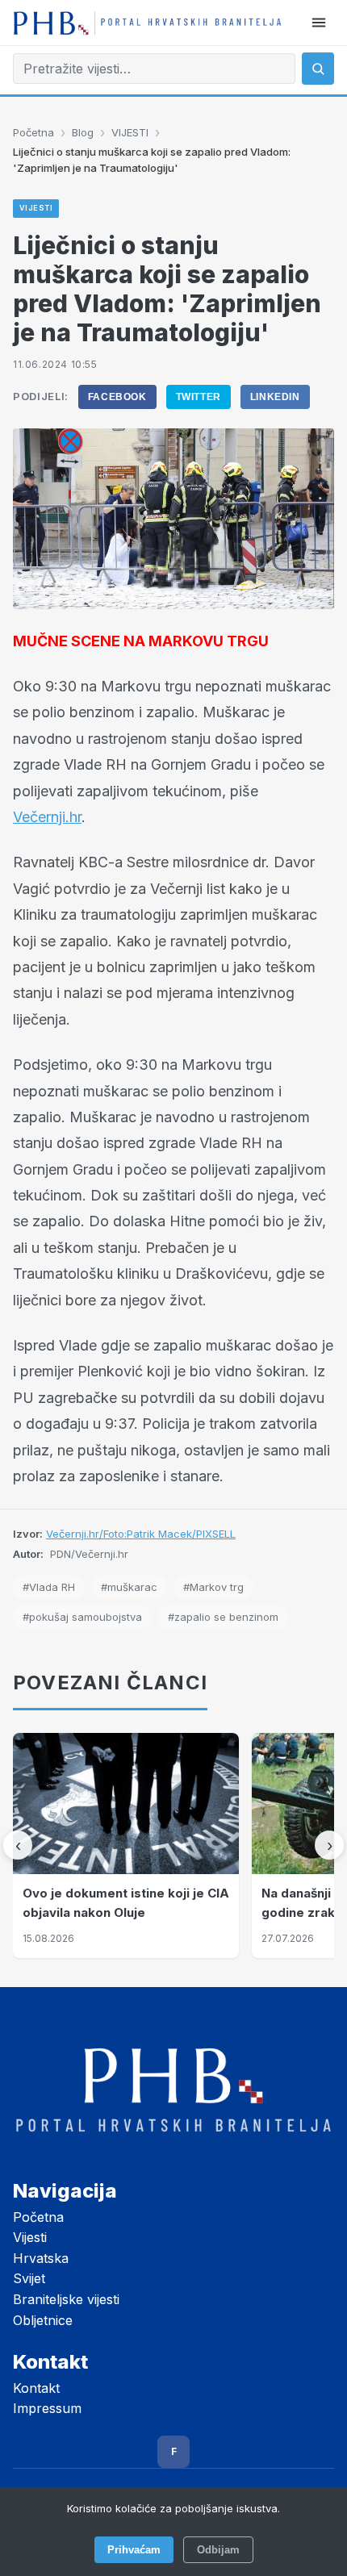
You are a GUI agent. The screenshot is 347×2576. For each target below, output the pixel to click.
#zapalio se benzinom (223, 1617)
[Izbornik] (319, 23)
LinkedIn (275, 397)
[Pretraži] (318, 69)
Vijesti (30, 2237)
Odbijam (218, 2550)
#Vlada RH (49, 1587)
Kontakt (36, 2388)
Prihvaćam (134, 2550)
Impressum (47, 2408)
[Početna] (147, 23)
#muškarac (129, 1587)
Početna (33, 132)
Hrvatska (41, 2258)
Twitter (199, 397)
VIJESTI (130, 132)
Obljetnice (43, 2320)
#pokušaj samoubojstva (82, 1617)
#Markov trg (213, 1587)
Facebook (117, 397)
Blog (83, 132)
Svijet (29, 2278)
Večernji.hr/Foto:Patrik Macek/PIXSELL (141, 1534)
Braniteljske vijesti (66, 2299)
